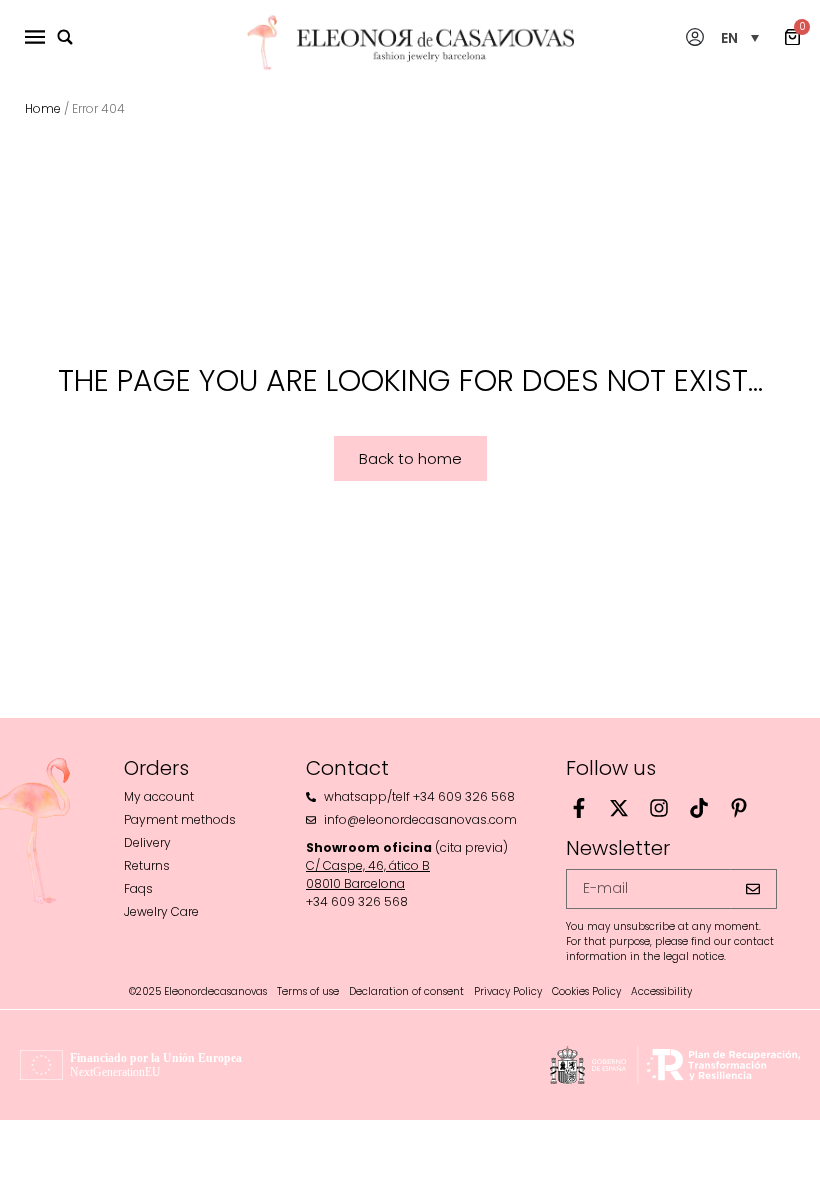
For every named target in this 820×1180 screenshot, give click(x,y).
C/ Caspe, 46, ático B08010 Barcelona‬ (368, 874)
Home (43, 108)
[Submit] (753, 889)
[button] (740, 37)
